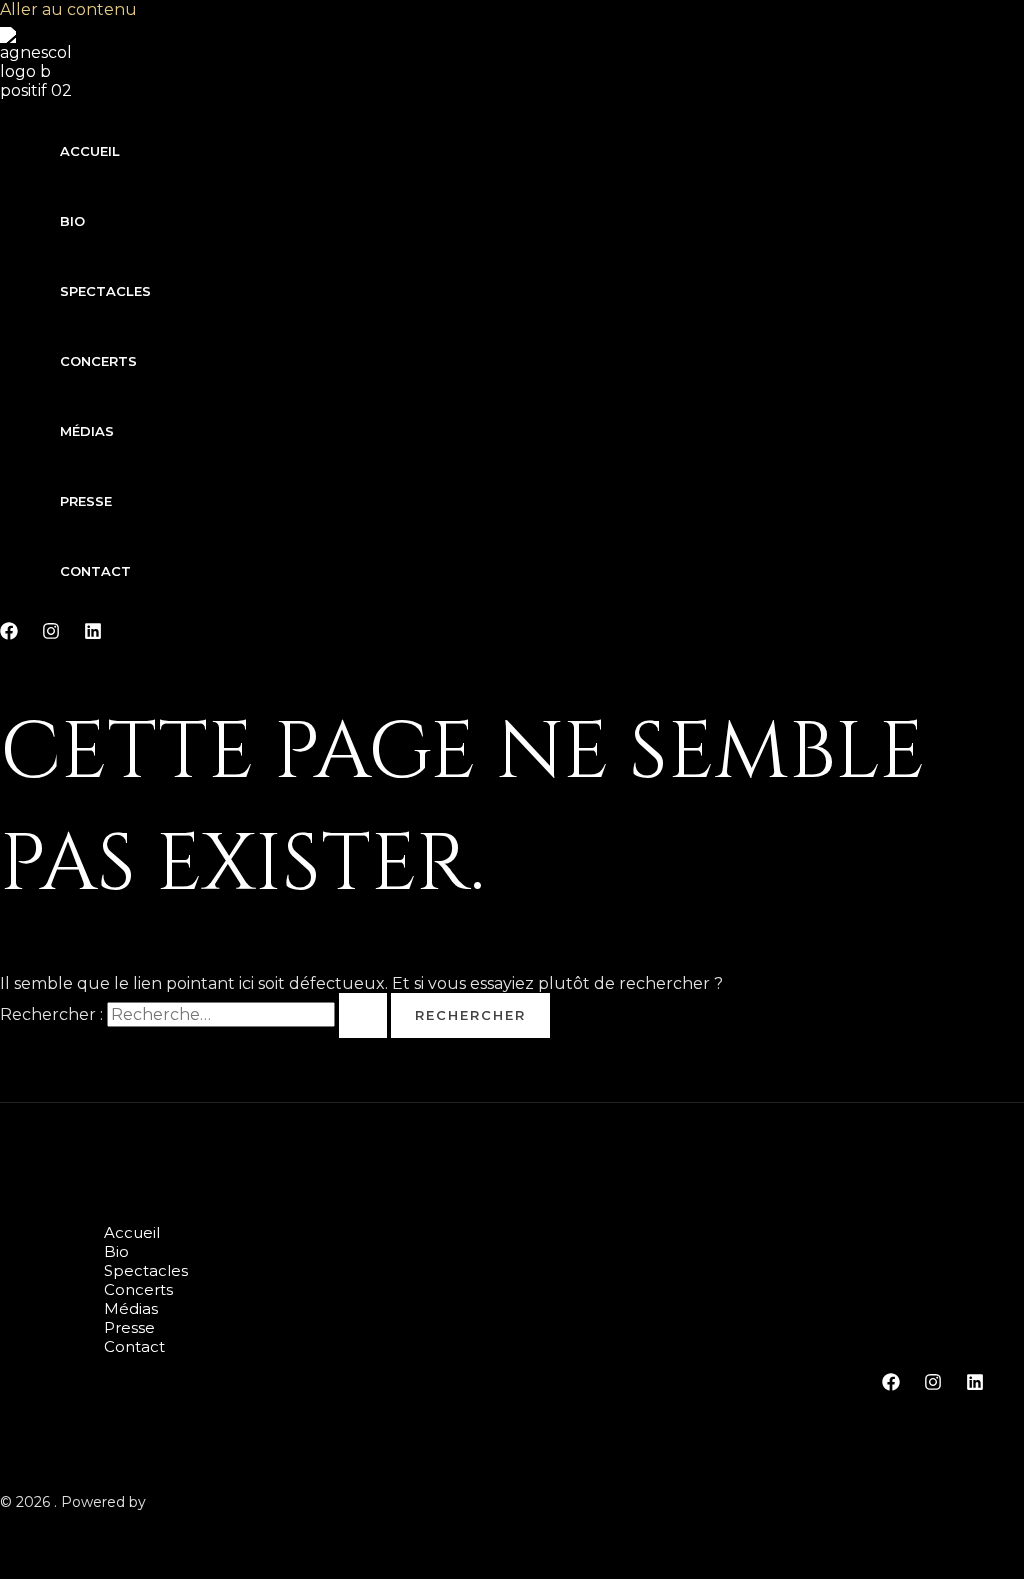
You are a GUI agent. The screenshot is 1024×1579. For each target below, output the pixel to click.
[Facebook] (9, 634)
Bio (72, 221)
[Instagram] (51, 634)
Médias (87, 431)
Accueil (90, 151)
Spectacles (105, 291)
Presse (86, 501)
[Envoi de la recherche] (363, 1015)
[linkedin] (93, 634)
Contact (95, 571)
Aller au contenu (68, 9)
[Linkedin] (975, 1385)
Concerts (98, 361)
